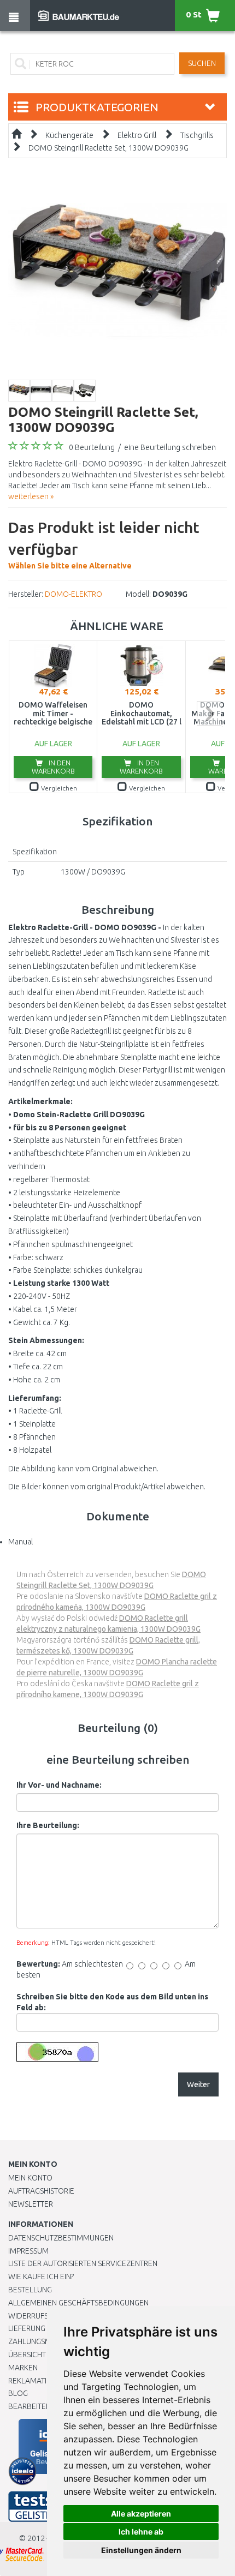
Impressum (28, 2251)
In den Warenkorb (53, 767)
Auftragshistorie (41, 2191)
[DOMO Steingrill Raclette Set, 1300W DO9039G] (117, 270)
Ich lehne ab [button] (141, 2532)
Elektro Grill (137, 135)
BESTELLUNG (30, 2290)
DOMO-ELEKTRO (74, 594)
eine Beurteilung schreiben (170, 447)
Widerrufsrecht (39, 2316)
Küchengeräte (69, 135)
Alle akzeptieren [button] (141, 2514)
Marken (23, 2368)
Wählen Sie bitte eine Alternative (104, 544)
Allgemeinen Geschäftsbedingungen (78, 2303)
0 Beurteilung (92, 447)
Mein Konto (30, 2178)
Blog (18, 2393)
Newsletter (31, 2204)
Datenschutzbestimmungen (61, 2238)
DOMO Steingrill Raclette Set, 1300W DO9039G (108, 148)
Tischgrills (197, 135)
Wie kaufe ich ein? (41, 2277)
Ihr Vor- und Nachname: (59, 1785)
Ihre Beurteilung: (48, 1825)
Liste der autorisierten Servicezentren (83, 2263)
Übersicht (27, 2355)
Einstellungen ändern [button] (141, 2550)
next (209, 713)
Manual (20, 1542)
